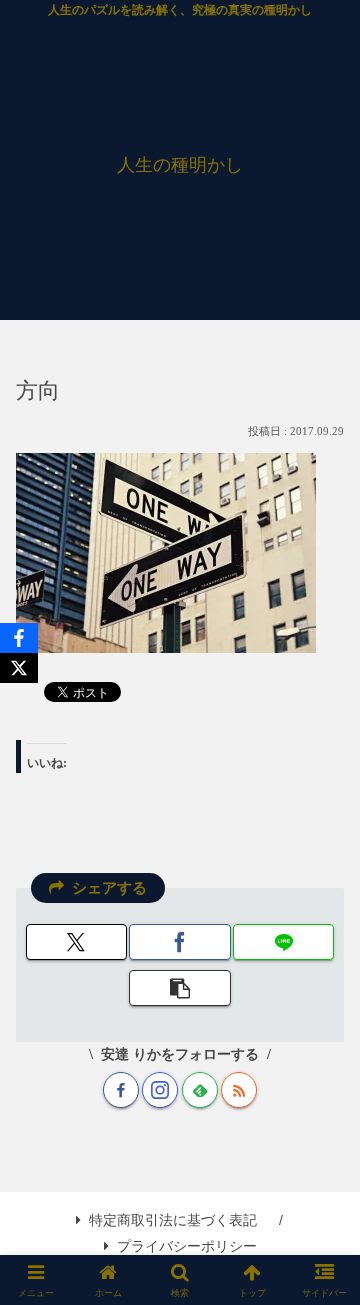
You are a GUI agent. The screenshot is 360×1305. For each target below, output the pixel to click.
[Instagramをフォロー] (160, 1090)
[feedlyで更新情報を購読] (200, 1090)
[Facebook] (19, 638)
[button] (179, 988)
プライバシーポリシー (187, 1246)
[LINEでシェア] (283, 942)
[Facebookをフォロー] (121, 1090)
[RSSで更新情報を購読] (239, 1090)
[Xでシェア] (76, 942)
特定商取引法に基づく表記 (173, 1220)
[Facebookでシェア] (179, 942)
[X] (19, 668)
